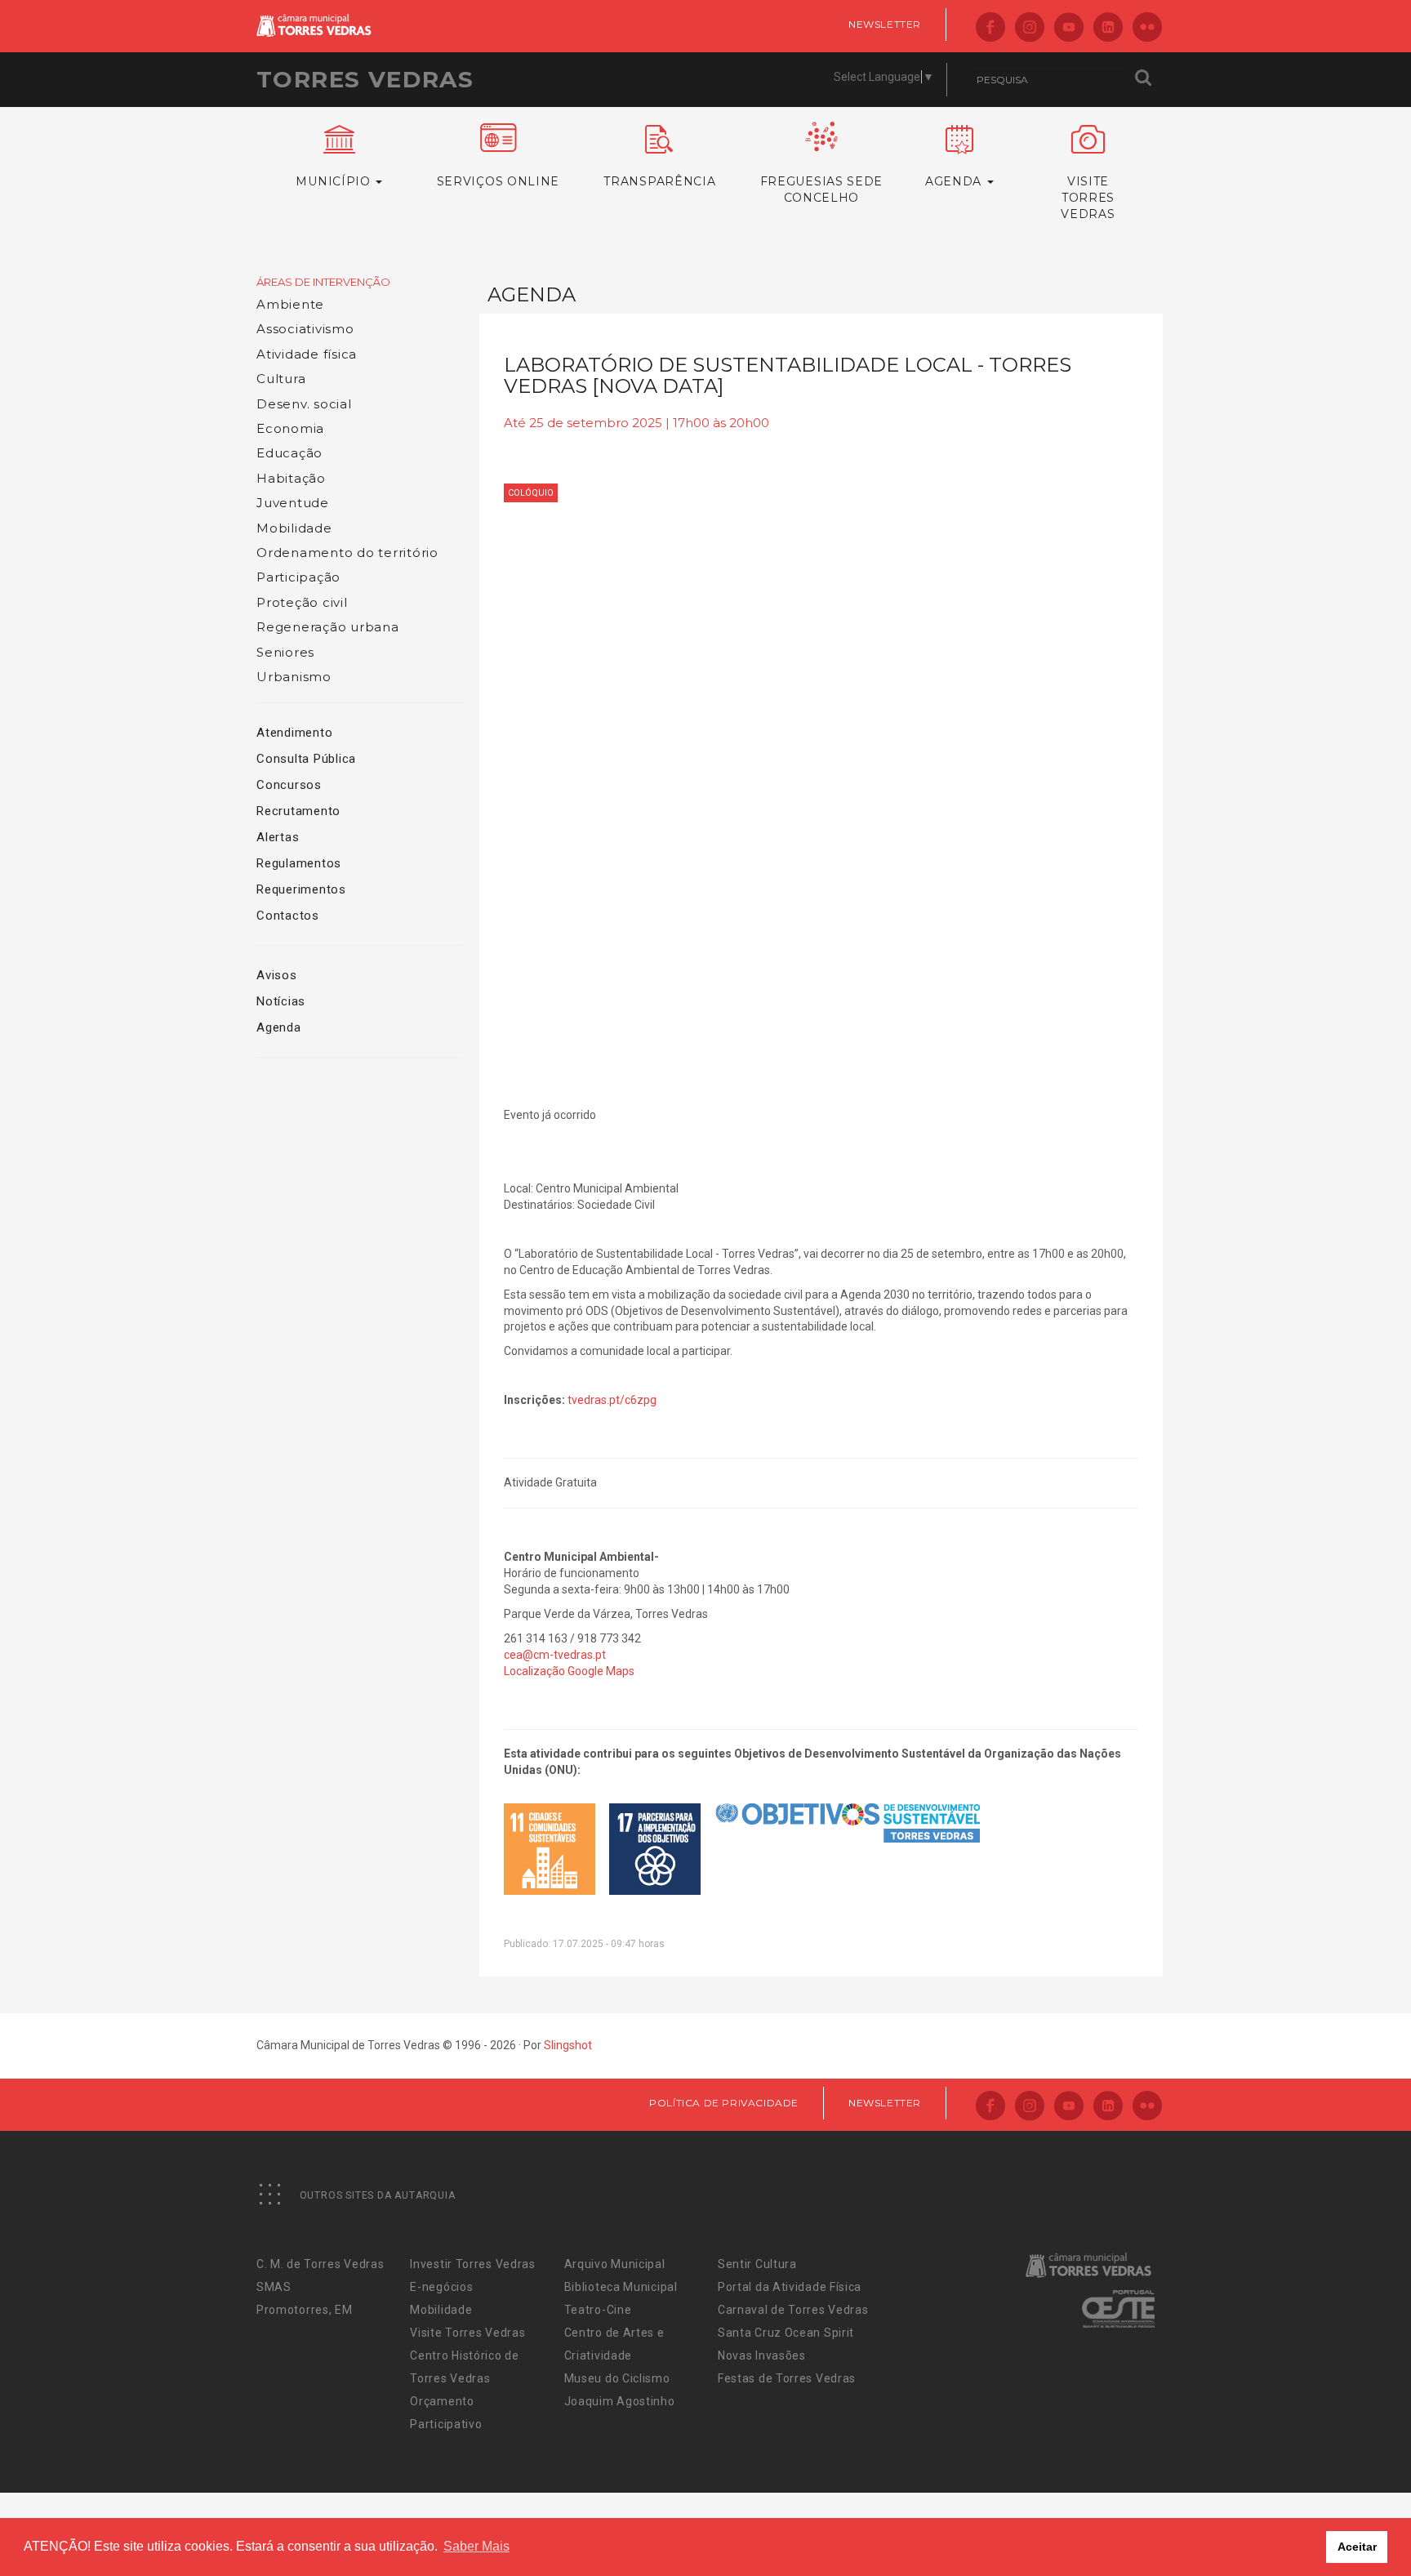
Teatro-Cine (598, 2310)
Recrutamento (298, 811)
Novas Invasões (762, 2355)
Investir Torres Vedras (472, 2264)
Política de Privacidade (724, 2103)
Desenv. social (304, 404)
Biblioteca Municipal (621, 2287)
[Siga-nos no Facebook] (990, 28)
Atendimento (294, 733)
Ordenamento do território (347, 553)
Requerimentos (301, 889)
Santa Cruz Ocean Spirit (786, 2333)
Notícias (281, 1001)
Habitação (291, 478)
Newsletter (885, 24)
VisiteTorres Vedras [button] (1088, 198)
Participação (298, 577)
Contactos (288, 916)
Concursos (289, 785)
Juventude (293, 503)
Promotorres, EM (305, 2310)
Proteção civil (302, 602)
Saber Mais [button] (476, 2546)
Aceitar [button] (1357, 2547)
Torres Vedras (365, 79)
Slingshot (568, 2045)
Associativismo (305, 329)
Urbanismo (294, 677)
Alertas (278, 837)
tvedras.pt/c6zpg (612, 1400)
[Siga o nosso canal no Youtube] (1069, 28)
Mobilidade (294, 528)
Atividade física (307, 354)
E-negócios (441, 2287)
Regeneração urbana (328, 627)
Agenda (279, 1027)
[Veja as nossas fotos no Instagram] (1030, 28)
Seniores (285, 652)
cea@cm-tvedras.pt (555, 1655)
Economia (290, 428)
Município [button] (335, 181)
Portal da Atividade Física (790, 2287)
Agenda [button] (955, 181)
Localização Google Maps (569, 1671)
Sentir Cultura (757, 2264)
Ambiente (290, 304)
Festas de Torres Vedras (787, 2378)
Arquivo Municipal (615, 2264)
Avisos (277, 975)
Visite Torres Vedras (467, 2333)
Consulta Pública (306, 759)
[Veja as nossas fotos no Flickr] (1147, 28)
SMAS (274, 2287)
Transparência (659, 181)
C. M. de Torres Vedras (320, 2264)
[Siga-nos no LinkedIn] (1108, 28)
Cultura (281, 379)
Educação (289, 453)
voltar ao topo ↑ (1336, 2527)
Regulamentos (299, 863)
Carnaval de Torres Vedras (793, 2310)
